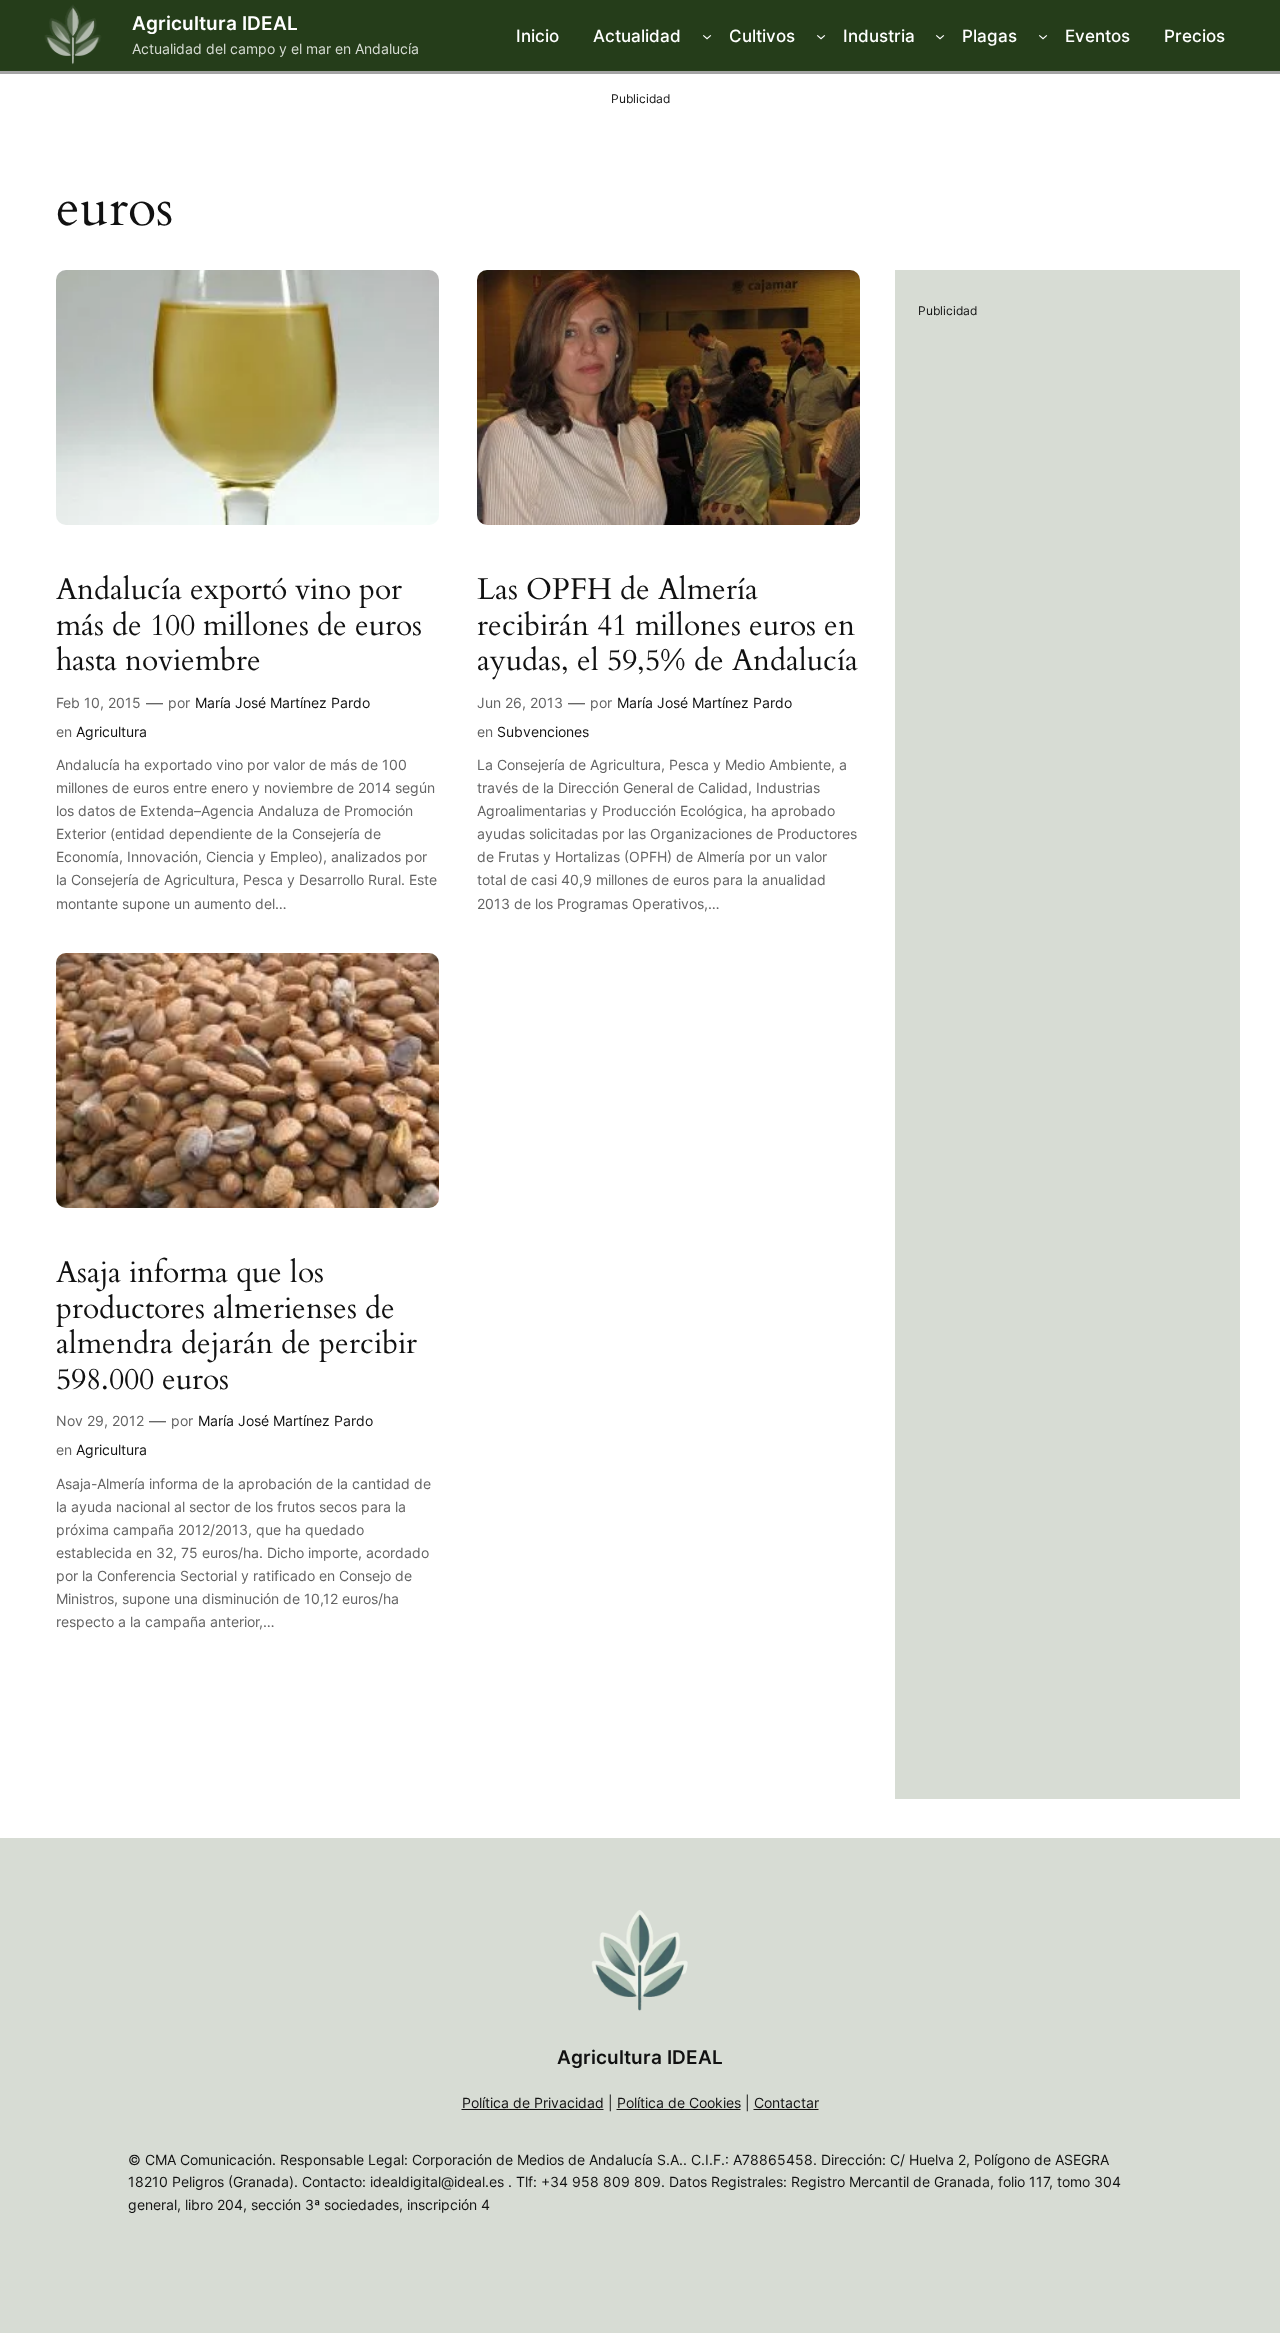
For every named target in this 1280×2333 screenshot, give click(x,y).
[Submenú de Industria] (940, 36)
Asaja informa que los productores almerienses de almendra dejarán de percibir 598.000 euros (236, 1327)
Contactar (786, 2102)
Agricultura (111, 731)
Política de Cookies (679, 2102)
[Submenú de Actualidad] (707, 36)
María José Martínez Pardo (282, 702)
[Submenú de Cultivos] (821, 36)
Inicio (537, 36)
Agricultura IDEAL (215, 23)
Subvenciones (543, 731)
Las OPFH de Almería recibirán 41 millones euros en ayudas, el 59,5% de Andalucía (667, 626)
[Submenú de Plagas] (1043, 36)
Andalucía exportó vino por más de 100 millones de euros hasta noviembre (239, 626)
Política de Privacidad (533, 2102)
